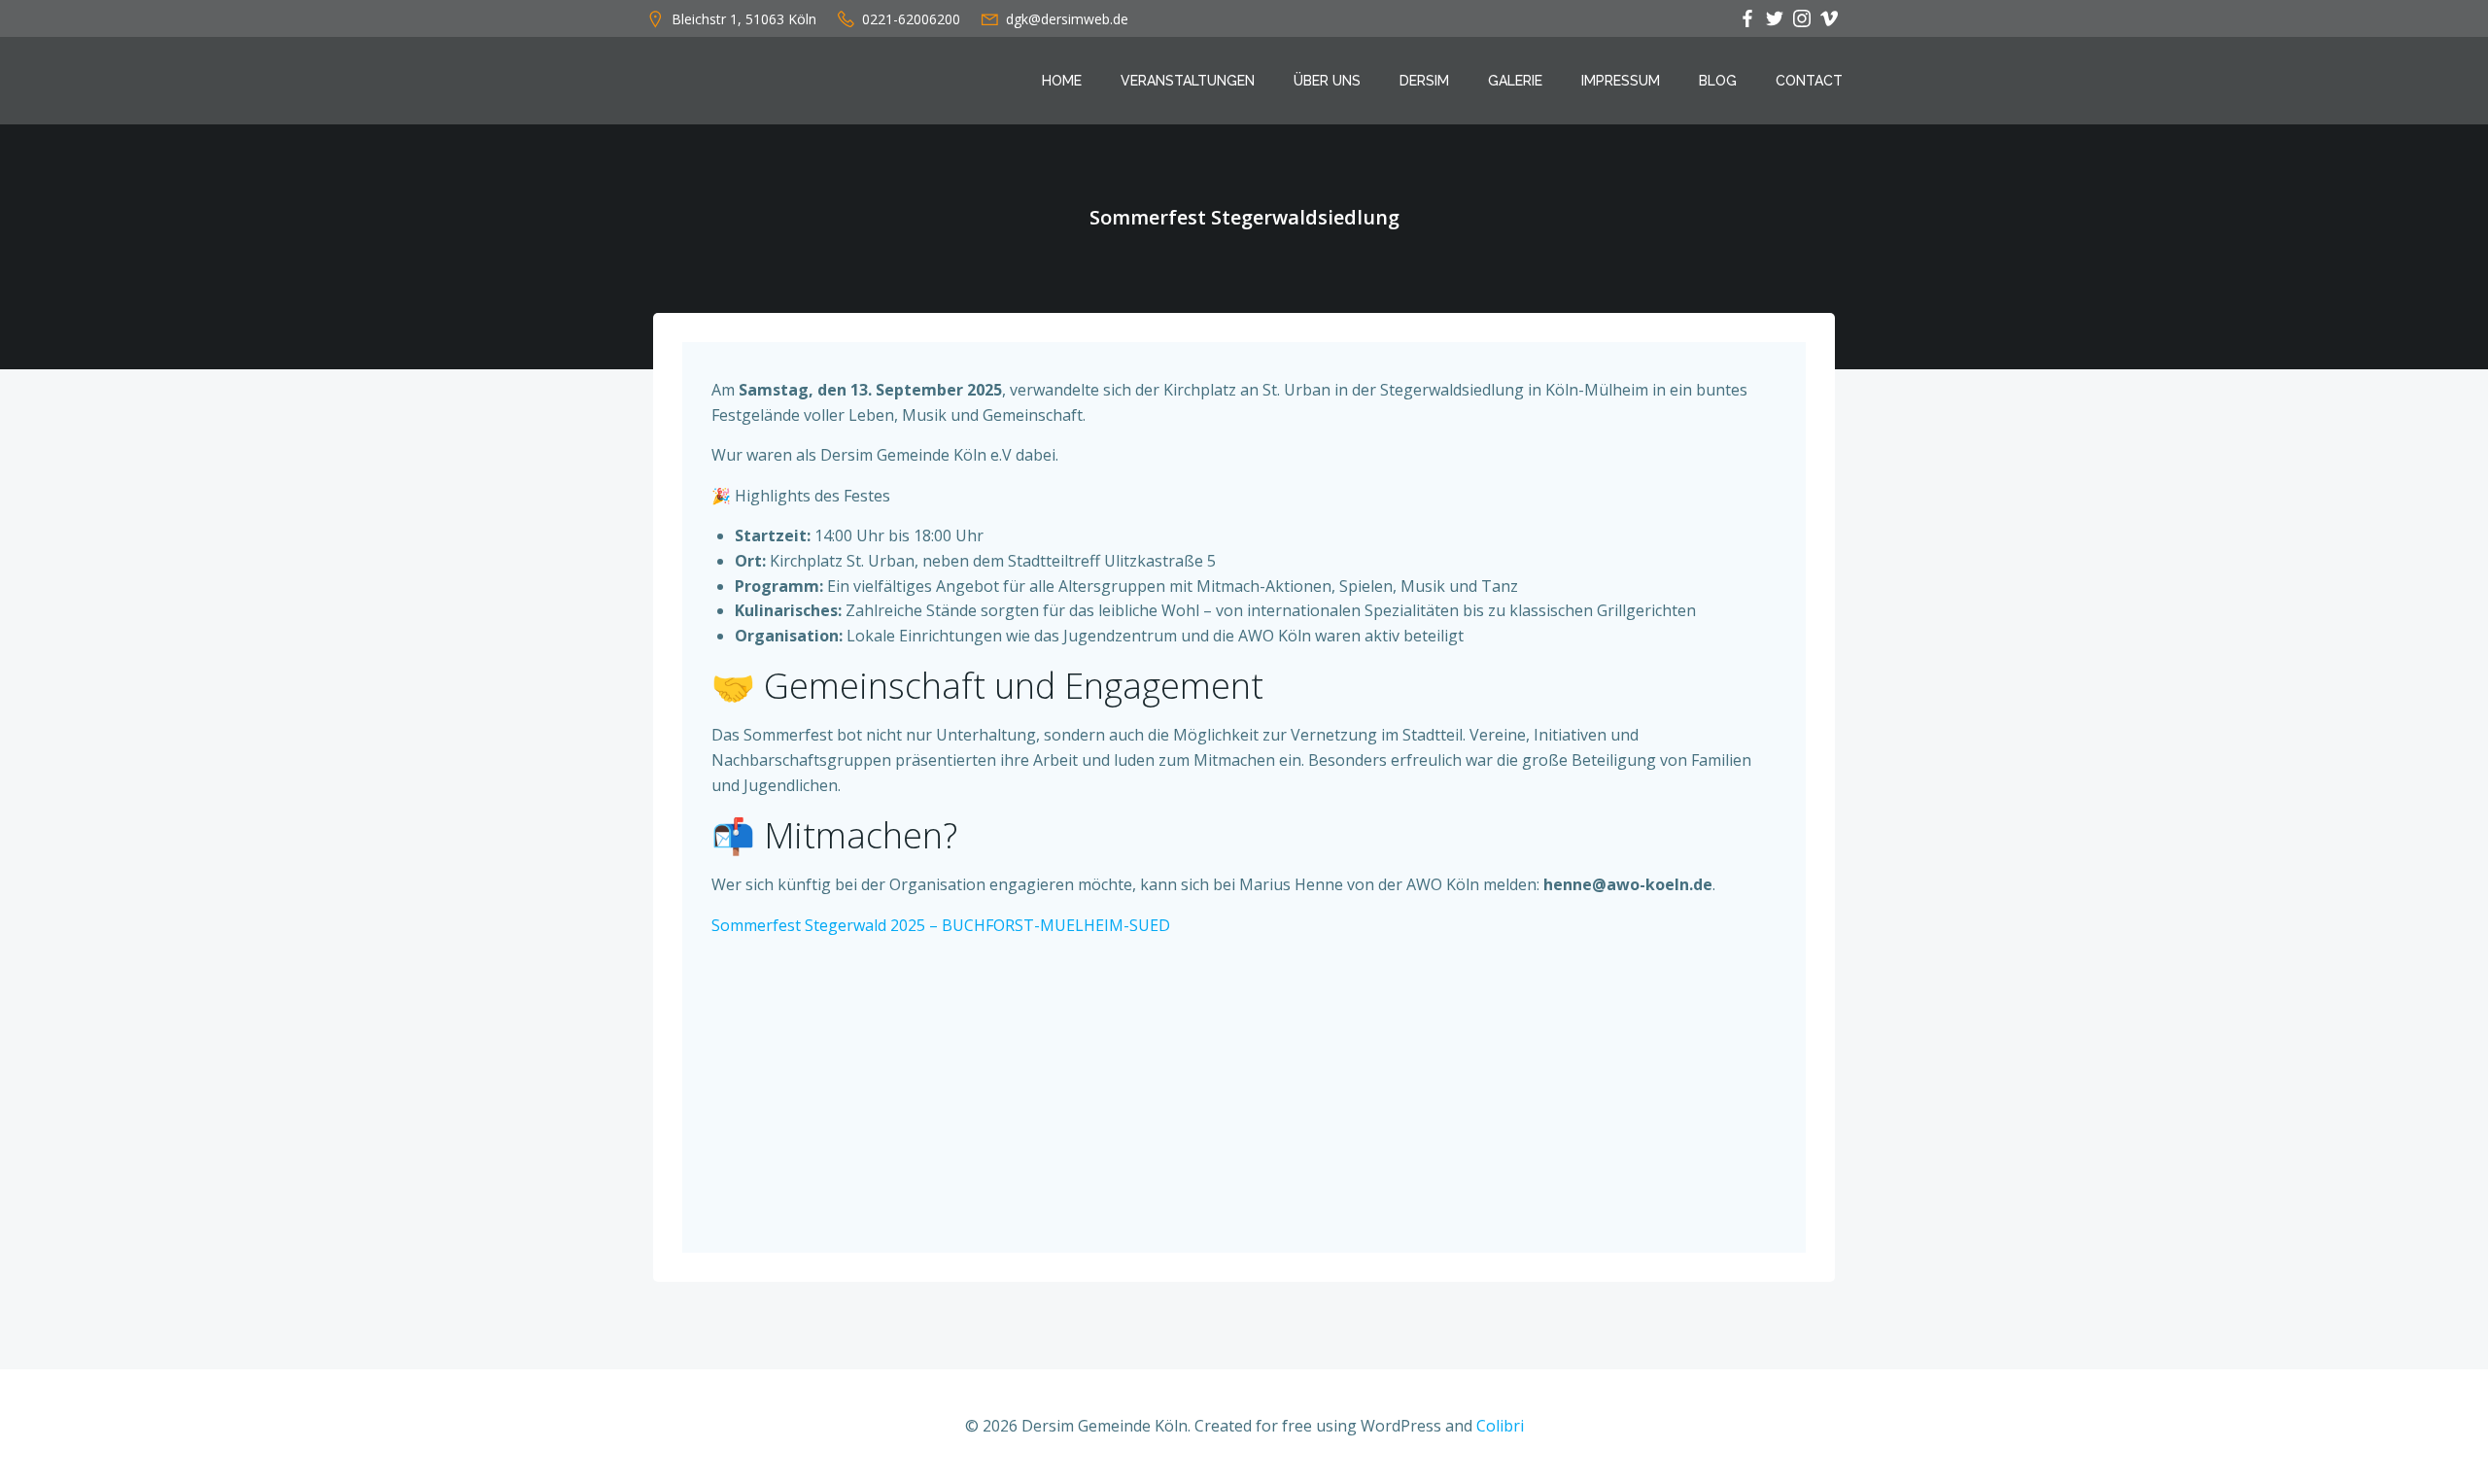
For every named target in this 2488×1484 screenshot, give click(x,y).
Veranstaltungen (1188, 81)
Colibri (1500, 1426)
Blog (1718, 81)
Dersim (1424, 81)
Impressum (1621, 81)
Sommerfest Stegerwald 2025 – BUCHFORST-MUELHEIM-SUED (941, 925)
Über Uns (1327, 81)
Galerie (1515, 81)
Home (1062, 81)
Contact (1809, 81)
